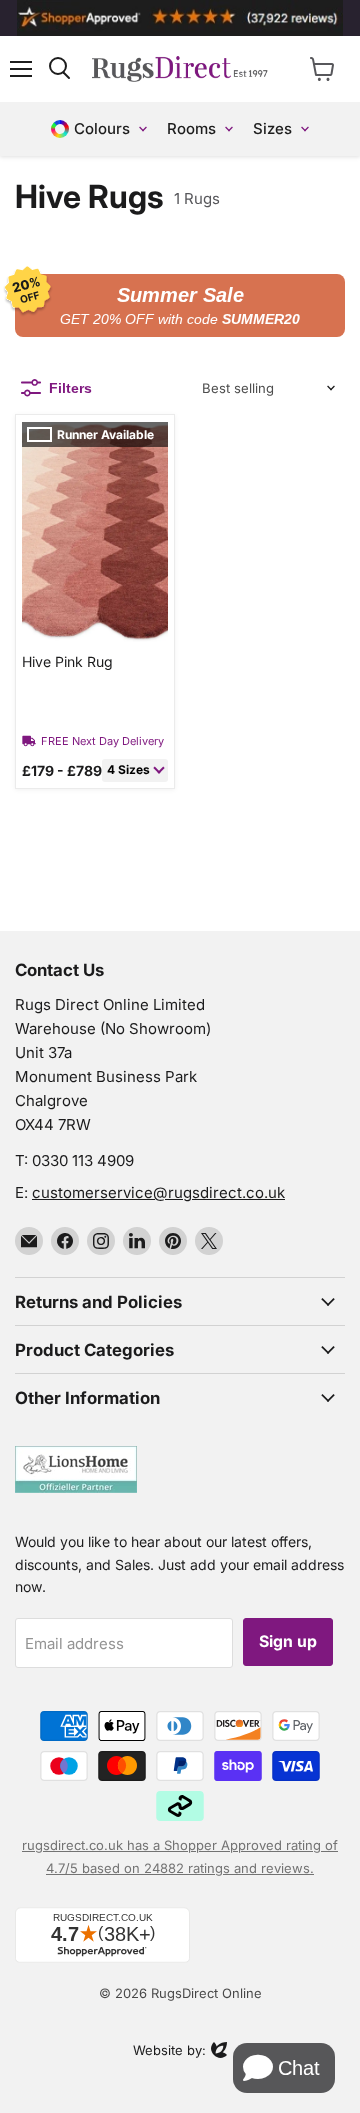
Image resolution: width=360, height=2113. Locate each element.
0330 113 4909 (83, 1160)
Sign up (288, 1641)
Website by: (169, 2052)
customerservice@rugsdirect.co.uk (158, 1192)
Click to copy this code (180, 306)
